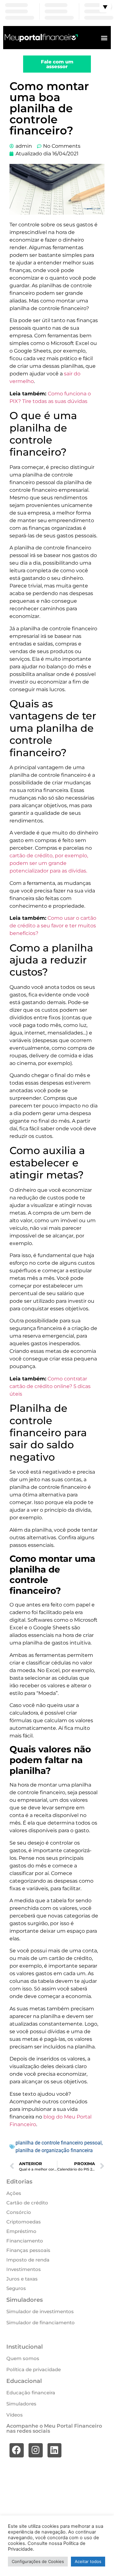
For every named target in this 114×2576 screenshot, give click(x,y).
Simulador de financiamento (41, 2323)
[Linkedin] (55, 2450)
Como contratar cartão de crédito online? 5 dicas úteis (50, 1386)
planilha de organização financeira (54, 2150)
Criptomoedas (24, 2222)
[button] (104, 38)
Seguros (16, 2288)
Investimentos (24, 2269)
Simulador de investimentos (40, 2311)
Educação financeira (31, 2393)
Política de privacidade (34, 2369)
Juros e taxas (22, 2279)
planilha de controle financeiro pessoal (59, 2143)
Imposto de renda (28, 2260)
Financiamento (25, 2241)
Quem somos (23, 2358)
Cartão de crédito (27, 2203)
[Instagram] (36, 2450)
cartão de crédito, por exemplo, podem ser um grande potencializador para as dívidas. (49, 863)
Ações (14, 2193)
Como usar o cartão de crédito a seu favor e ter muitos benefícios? (53, 926)
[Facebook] (17, 2450)
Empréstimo (21, 2231)
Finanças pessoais (28, 2250)
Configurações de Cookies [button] (38, 2561)
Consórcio (19, 2212)
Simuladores (21, 2404)
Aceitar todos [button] (88, 2561)
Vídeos (15, 2415)
